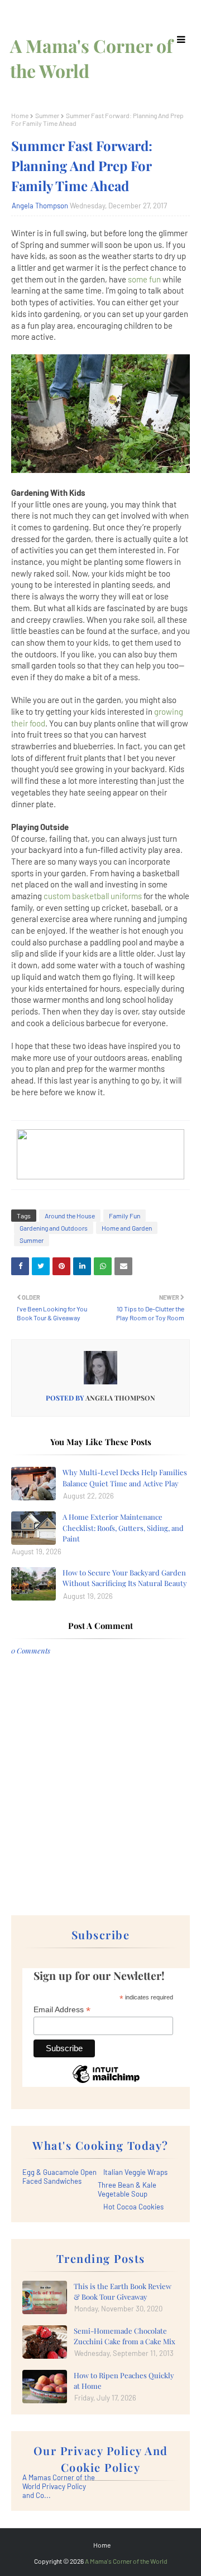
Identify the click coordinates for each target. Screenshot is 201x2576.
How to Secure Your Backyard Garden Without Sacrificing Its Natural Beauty (125, 1578)
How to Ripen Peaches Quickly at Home (124, 2381)
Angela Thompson (40, 206)
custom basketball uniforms (93, 896)
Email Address (62, 2010)
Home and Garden (127, 1228)
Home (20, 115)
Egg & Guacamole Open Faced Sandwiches (59, 2177)
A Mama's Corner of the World (126, 2561)
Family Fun (125, 1216)
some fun (144, 279)
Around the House (70, 1216)
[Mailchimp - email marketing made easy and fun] (106, 2082)
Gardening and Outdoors (54, 1228)
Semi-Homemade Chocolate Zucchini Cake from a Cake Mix (125, 2336)
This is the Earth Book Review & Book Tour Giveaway (123, 2292)
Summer (47, 115)
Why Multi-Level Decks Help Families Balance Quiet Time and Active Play (125, 1478)
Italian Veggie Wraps (135, 2172)
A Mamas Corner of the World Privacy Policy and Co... (59, 2486)
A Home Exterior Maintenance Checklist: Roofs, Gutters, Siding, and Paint (123, 1528)
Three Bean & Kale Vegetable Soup (127, 2189)
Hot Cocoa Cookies (133, 2207)
